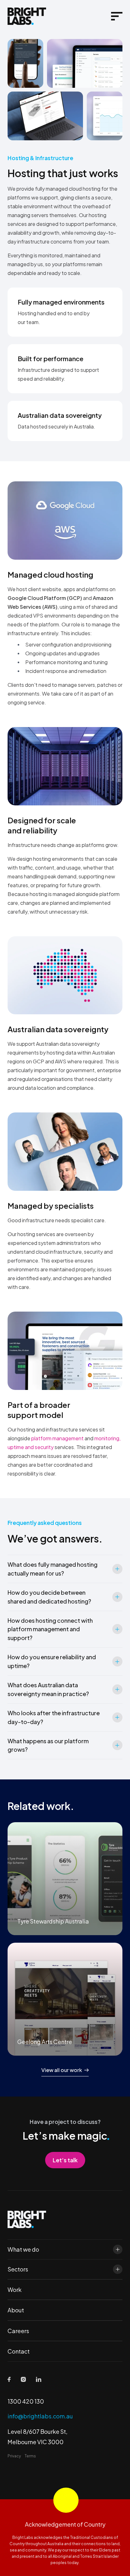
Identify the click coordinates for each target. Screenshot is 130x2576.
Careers (18, 2331)
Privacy (14, 2456)
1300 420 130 (26, 2401)
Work (15, 2290)
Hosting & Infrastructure (40, 158)
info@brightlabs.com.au (40, 2416)
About (16, 2310)
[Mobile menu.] (117, 16)
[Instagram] (23, 2379)
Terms (30, 2456)
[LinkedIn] (39, 2379)
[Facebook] (9, 2380)
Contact (19, 2351)
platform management (57, 1438)
